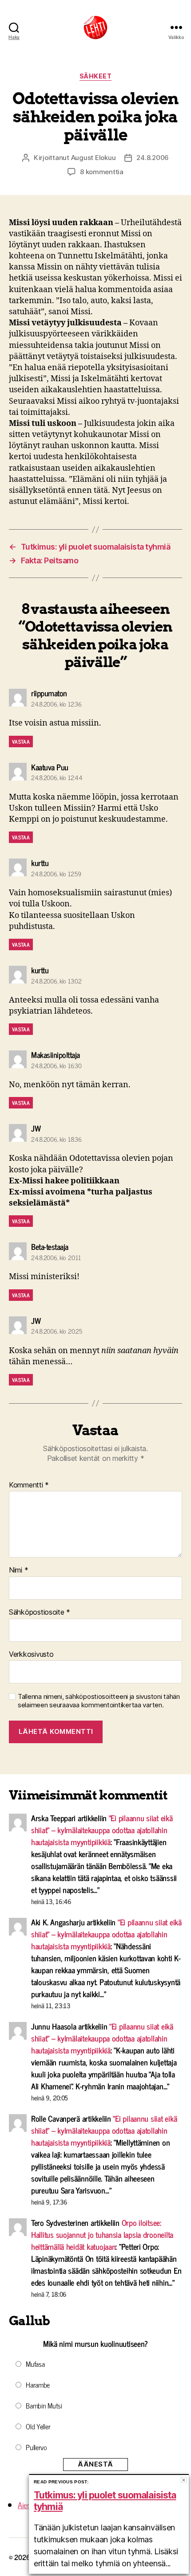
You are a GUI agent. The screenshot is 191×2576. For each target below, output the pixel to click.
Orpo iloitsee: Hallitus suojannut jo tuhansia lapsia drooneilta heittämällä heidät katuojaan (102, 2234)
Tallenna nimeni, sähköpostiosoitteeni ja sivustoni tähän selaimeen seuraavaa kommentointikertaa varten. (99, 1701)
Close (184, 2480)
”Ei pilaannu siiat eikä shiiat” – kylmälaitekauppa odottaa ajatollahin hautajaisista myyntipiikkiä (102, 1830)
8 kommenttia (102, 172)
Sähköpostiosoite (40, 1612)
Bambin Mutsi (44, 2405)
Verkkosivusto (31, 1655)
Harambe (38, 2385)
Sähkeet (96, 76)
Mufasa (35, 2364)
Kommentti (29, 1485)
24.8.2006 (153, 158)
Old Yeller (38, 2426)
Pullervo (36, 2447)
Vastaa (21, 742)
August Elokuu (94, 158)
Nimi (18, 1570)
